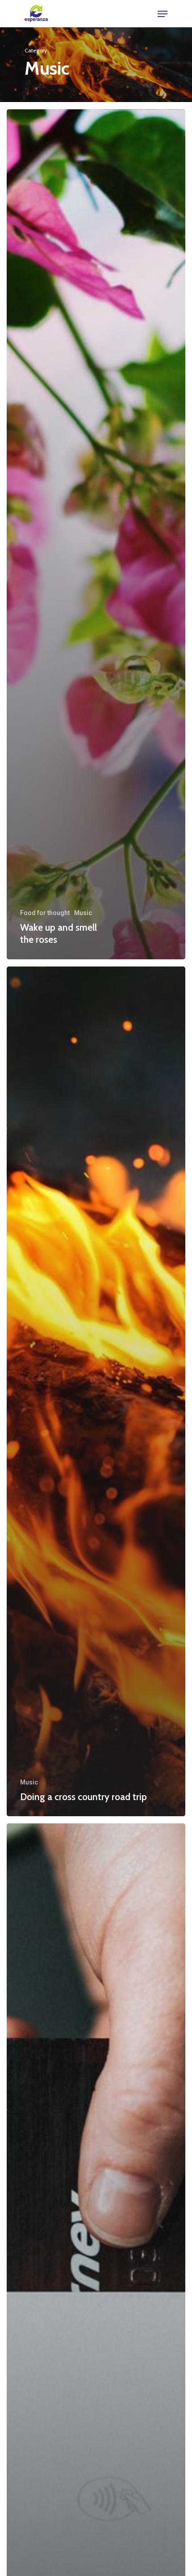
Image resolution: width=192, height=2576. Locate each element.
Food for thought (45, 913)
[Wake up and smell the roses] (96, 534)
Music (83, 913)
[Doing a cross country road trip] (96, 1392)
